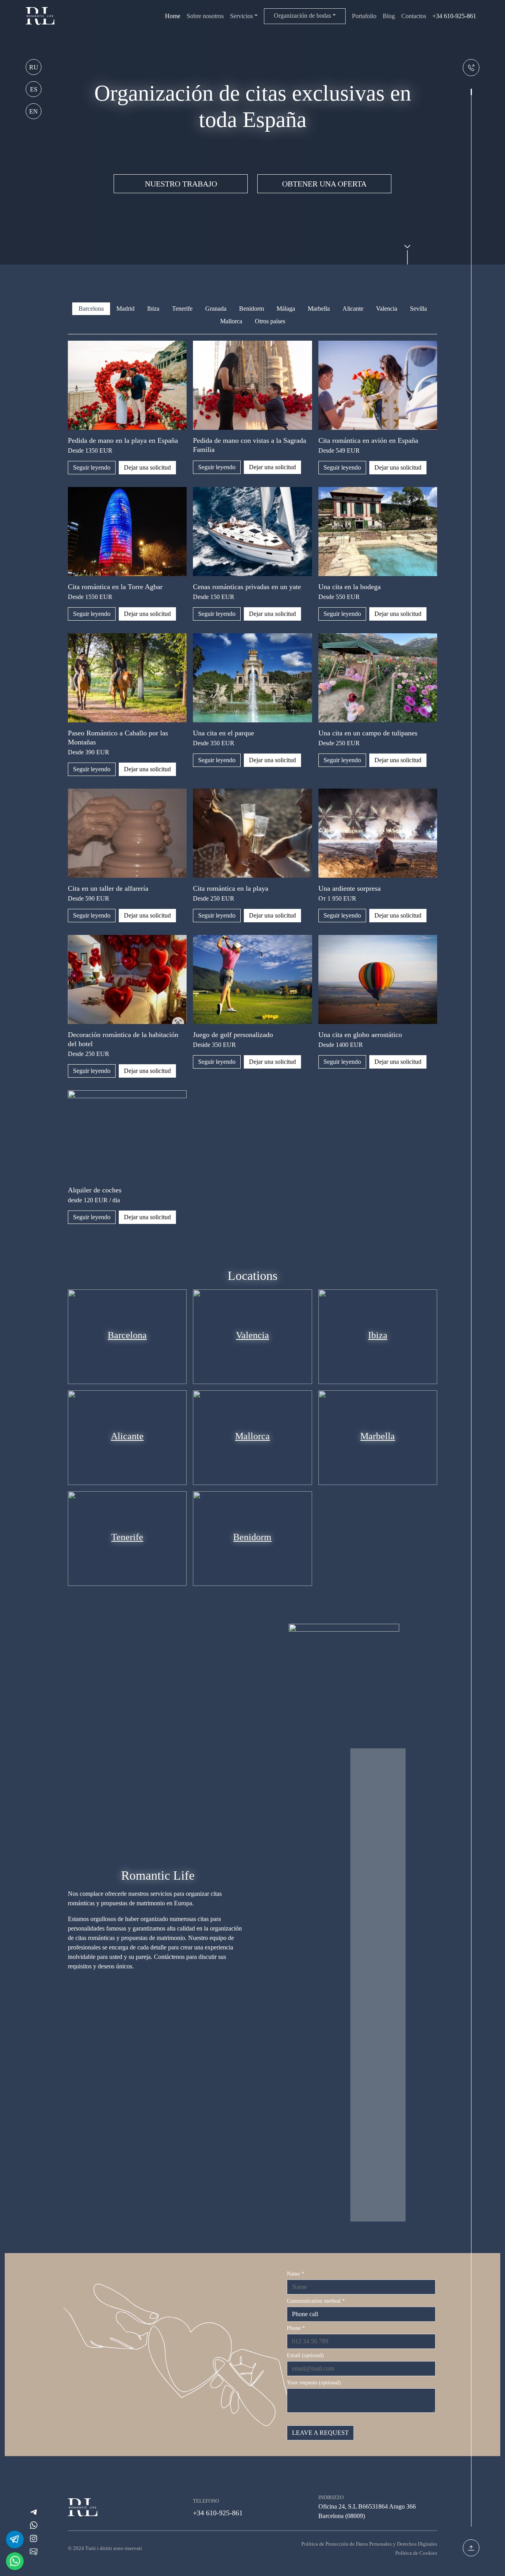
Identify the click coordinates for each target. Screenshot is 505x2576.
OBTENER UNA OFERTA (324, 184)
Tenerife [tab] (182, 309)
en (34, 111)
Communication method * (316, 2301)
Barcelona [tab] (91, 309)
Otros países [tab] (270, 321)
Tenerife (127, 1537)
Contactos (414, 16)
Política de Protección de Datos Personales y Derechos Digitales (369, 2544)
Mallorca (252, 1436)
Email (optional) (305, 2355)
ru (34, 67)
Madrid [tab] (125, 309)
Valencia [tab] (387, 309)
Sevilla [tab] (418, 309)
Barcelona (127, 1335)
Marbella (378, 1436)
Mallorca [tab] (231, 321)
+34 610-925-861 (454, 16)
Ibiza (378, 1335)
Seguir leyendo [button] (92, 467)
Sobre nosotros (205, 16)
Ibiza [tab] (153, 309)
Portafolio (364, 16)
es (34, 89)
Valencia (252, 1335)
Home (173, 16)
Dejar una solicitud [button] (147, 467)
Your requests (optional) (314, 2383)
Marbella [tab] (319, 309)
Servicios (241, 16)
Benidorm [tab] (252, 309)
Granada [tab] (216, 309)
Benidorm (252, 1537)
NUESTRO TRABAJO (181, 184)
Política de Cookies (416, 2553)
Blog (389, 16)
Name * (296, 2274)
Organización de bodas (302, 16)
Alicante (127, 1436)
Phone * (296, 2328)
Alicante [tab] (353, 309)
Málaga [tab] (286, 309)
